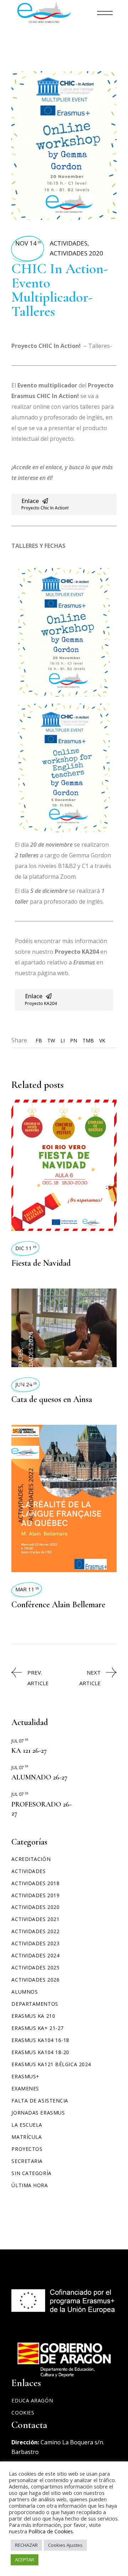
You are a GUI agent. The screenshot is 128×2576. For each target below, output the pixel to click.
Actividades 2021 (35, 1919)
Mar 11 (27, 1589)
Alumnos (25, 1992)
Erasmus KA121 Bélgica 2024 (51, 2064)
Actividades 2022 (35, 1931)
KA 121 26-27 (29, 1751)
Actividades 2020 (76, 253)
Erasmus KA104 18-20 (40, 2052)
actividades (69, 243)
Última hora (30, 2185)
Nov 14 (28, 243)
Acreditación (31, 1859)
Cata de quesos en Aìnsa (52, 1399)
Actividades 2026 (35, 1980)
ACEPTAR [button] (25, 2560)
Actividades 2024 (35, 1955)
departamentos (35, 2004)
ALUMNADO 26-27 (39, 1777)
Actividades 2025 (35, 1967)
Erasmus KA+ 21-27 (38, 2028)
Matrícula (26, 2137)
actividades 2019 (35, 1895)
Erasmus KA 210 (33, 2016)
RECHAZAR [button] (26, 2545)
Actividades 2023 (35, 1943)
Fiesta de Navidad (41, 1263)
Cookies (23, 2413)
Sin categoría (31, 2173)
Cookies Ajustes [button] (65, 2545)
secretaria (27, 2161)
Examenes (25, 2088)
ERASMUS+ (25, 2076)
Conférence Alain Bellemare (58, 1605)
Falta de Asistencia (40, 2101)
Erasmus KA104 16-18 (40, 2040)
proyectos (27, 2149)
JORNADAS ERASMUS (38, 2113)
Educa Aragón (32, 2400)
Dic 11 (26, 1248)
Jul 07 (20, 1741)
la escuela (27, 2125)
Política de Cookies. (51, 2531)
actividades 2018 (35, 1883)
